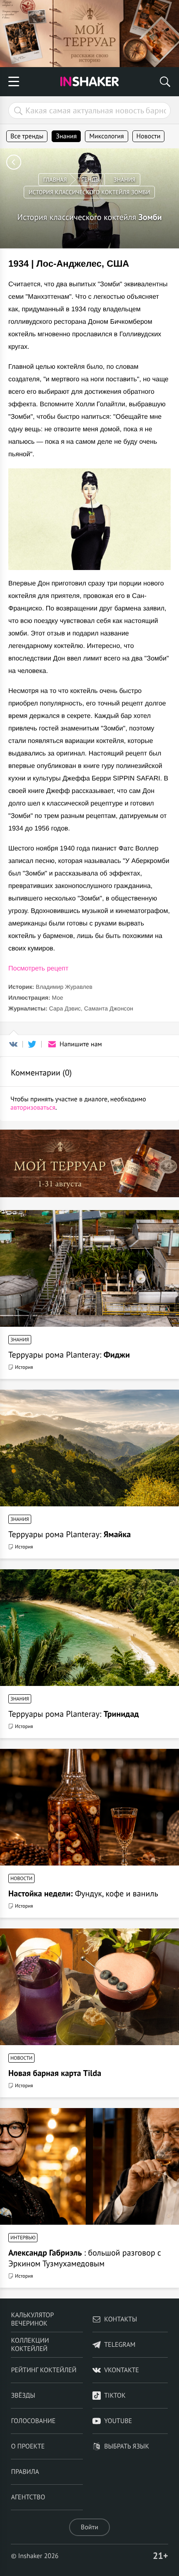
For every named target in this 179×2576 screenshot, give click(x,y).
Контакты (121, 2319)
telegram (120, 2345)
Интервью (23, 2238)
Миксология (106, 136)
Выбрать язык (127, 2446)
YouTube (118, 2421)
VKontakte (122, 2370)
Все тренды (27, 136)
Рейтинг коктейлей (44, 2370)
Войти (89, 2527)
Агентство (28, 2497)
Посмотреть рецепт (38, 969)
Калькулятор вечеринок (32, 2319)
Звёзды (23, 2396)
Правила (25, 2472)
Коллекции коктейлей (30, 2345)
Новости (149, 136)
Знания (66, 136)
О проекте (28, 2446)
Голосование (33, 2421)
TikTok (115, 2396)
